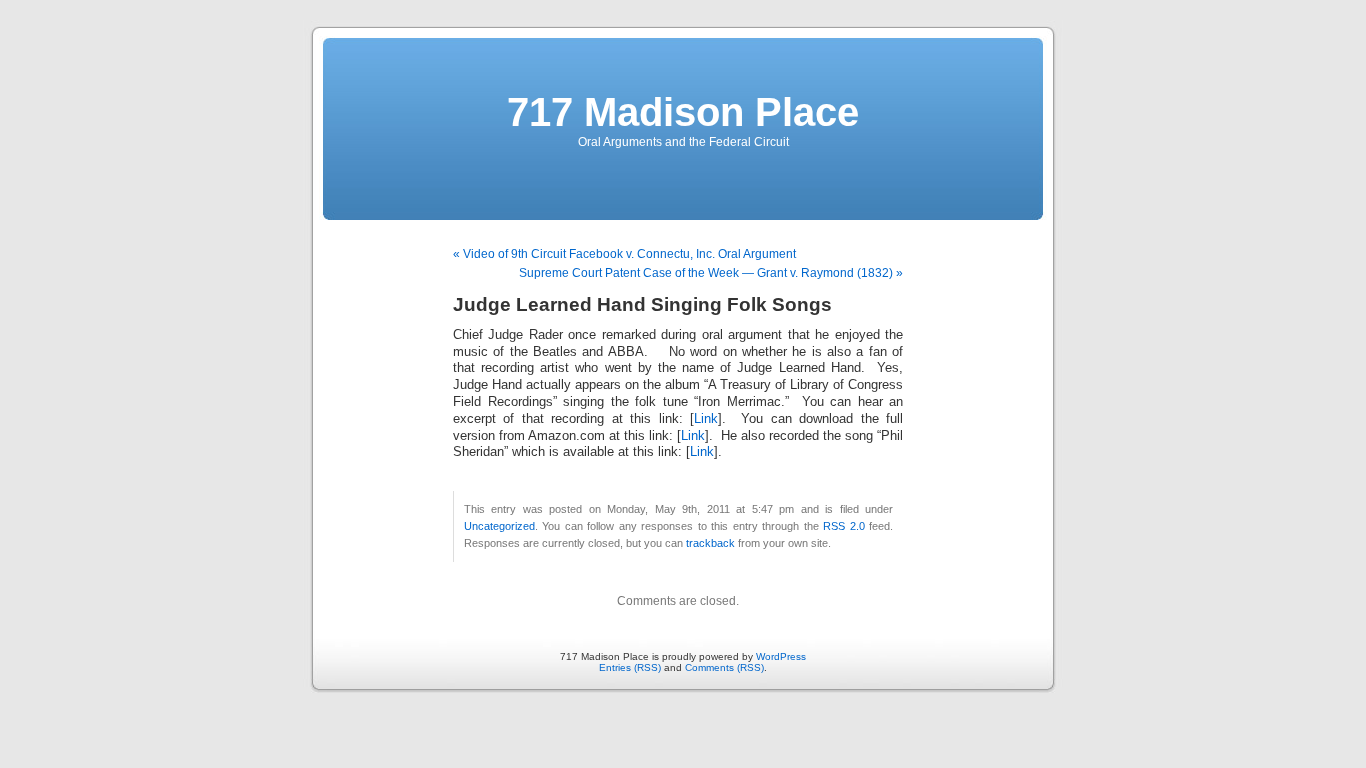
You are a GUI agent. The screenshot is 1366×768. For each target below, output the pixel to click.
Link (706, 419)
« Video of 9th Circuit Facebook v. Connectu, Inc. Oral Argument (624, 254)
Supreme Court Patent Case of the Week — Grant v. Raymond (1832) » (711, 273)
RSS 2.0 (843, 526)
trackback (710, 543)
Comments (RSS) (724, 667)
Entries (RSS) (630, 667)
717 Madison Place (683, 112)
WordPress (781, 656)
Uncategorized (499, 526)
